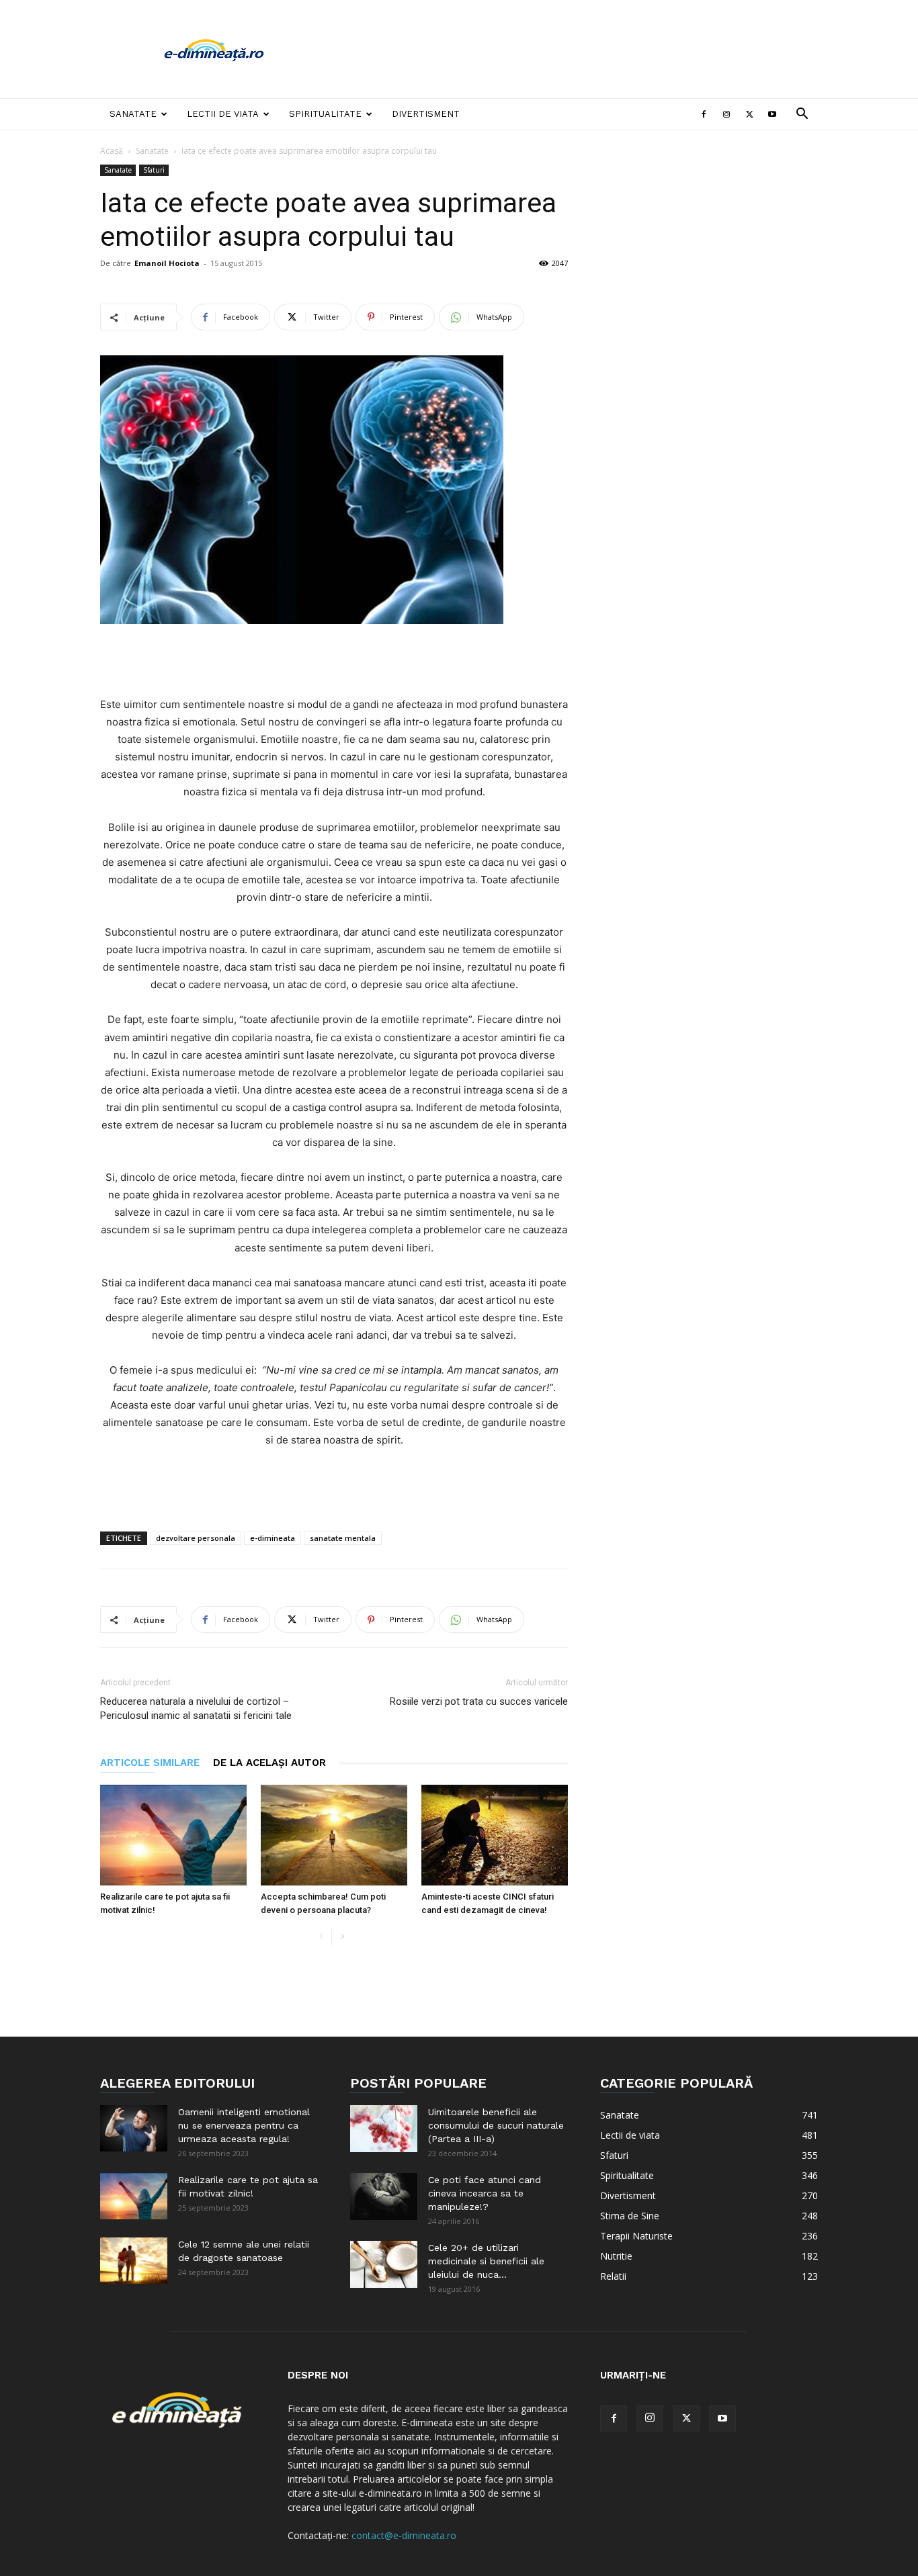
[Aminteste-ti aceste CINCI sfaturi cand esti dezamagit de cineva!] (495, 1835)
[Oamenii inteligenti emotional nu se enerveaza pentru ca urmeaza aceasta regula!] (134, 2128)
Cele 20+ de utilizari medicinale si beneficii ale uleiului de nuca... (486, 2261)
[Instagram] (726, 114)
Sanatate (133, 114)
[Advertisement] (573, 49)
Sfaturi (154, 170)
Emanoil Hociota (167, 263)
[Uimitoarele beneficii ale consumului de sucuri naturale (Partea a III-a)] (384, 2129)
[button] (802, 115)
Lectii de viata (223, 114)
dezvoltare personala (196, 1538)
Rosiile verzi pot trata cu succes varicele (479, 1701)
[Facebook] (704, 114)
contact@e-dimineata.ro (404, 2535)
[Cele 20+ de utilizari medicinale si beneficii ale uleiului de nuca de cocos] (384, 2264)
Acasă (112, 151)
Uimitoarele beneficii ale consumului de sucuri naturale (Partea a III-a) (496, 2125)
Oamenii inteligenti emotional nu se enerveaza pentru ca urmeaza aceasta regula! (244, 2125)
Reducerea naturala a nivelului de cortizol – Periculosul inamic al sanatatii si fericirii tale (196, 1708)
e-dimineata (273, 1538)
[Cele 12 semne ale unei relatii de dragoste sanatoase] (134, 2261)
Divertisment (426, 114)
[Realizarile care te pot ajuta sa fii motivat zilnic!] (173, 1835)
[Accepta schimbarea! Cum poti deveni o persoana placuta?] (334, 1835)
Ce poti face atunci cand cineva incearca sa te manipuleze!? (485, 2193)
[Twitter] (749, 114)
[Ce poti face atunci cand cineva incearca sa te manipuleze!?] (384, 2196)
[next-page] (342, 1937)
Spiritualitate (325, 114)
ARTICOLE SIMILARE (150, 1763)
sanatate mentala (343, 1538)
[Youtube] (772, 114)
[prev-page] (321, 1937)
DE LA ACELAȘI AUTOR (269, 1763)
